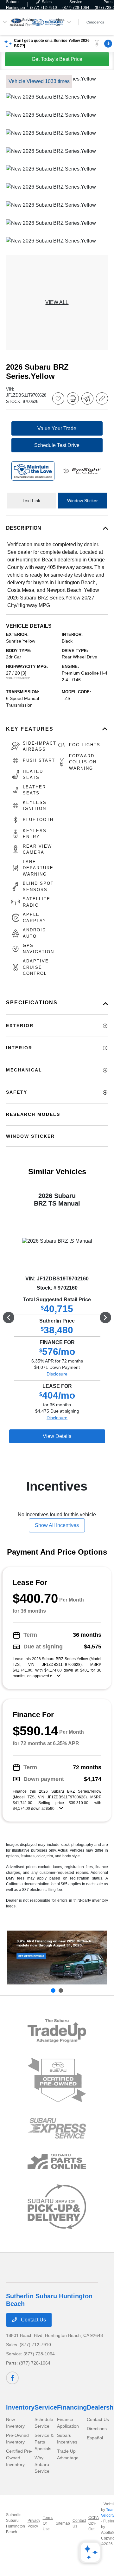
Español (95, 2438)
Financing (72, 2407)
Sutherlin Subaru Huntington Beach (16, 2523)
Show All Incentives (57, 1525)
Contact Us (33, 2320)
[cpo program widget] (57, 2080)
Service (46, 2407)
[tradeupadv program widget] (57, 2031)
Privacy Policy (34, 2523)
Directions (97, 2429)
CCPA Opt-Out (93, 2523)
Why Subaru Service (42, 2464)
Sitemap (63, 2523)
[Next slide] (61, 1990)
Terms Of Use (48, 2523)
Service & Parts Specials (44, 2442)
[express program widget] (57, 2128)
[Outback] (57, 1958)
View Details (57, 1436)
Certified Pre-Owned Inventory (19, 2458)
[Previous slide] (53, 1990)
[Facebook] (12, 2378)
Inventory (20, 2407)
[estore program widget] (57, 2162)
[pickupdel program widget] (57, 2207)
